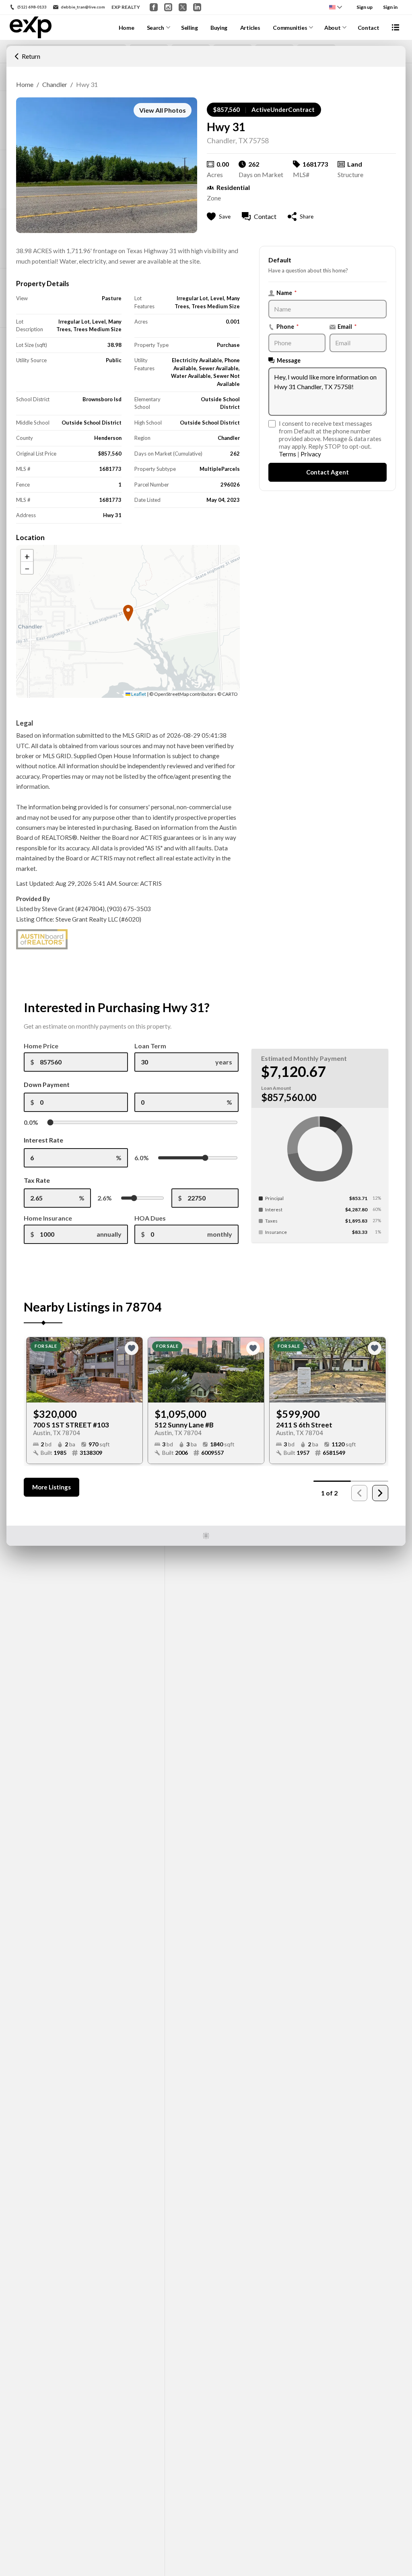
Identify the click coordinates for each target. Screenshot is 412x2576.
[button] (27, 56)
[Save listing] (132, 1348)
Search (156, 28)
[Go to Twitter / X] (183, 7)
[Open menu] (396, 27)
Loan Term (150, 1046)
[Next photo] (133, 1370)
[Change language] (336, 7)
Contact (369, 28)
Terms (287, 454)
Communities (290, 28)
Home (127, 28)
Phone (288, 327)
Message (289, 360)
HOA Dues (150, 1218)
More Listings (51, 1487)
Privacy (311, 454)
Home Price (41, 1046)
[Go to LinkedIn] (197, 7)
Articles (250, 28)
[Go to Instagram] (168, 7)
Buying (219, 28)
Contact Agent (328, 472)
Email (347, 327)
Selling (190, 28)
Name (287, 293)
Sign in (390, 7)
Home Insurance (48, 1218)
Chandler (55, 84)
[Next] (380, 1493)
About (332, 28)
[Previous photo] (36, 1370)
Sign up (365, 7)
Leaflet (138, 694)
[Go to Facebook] (154, 7)
